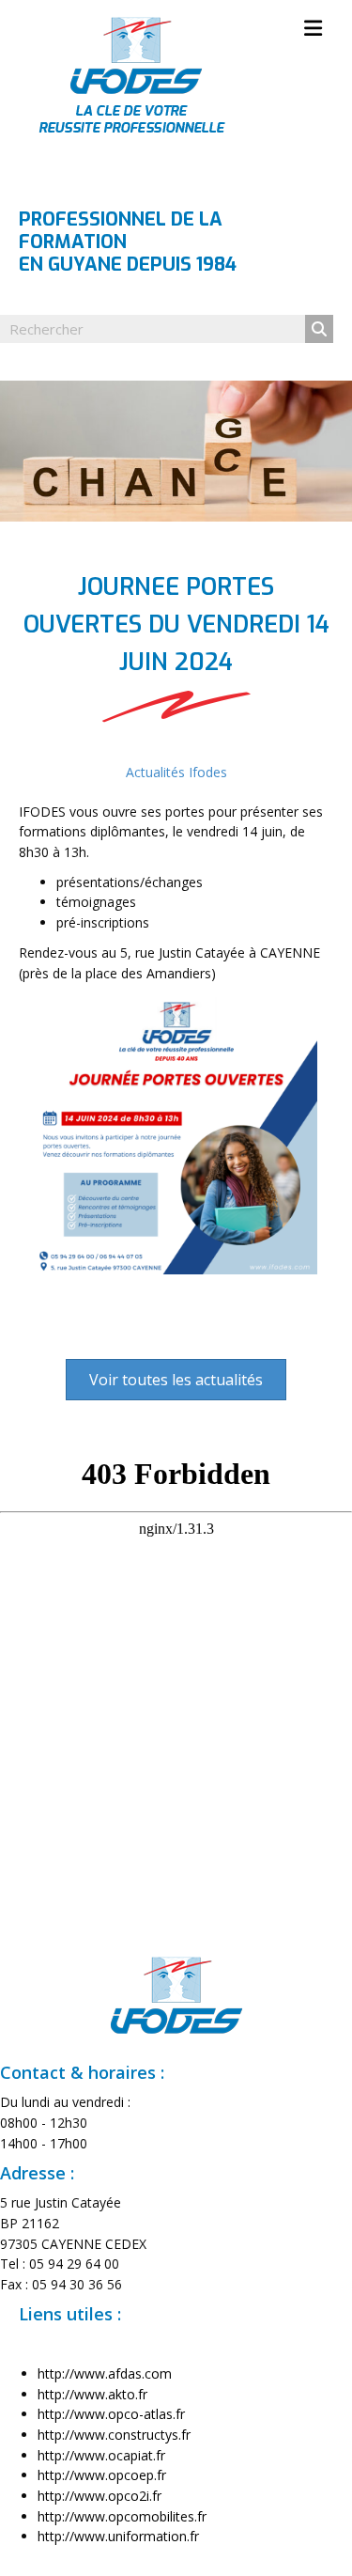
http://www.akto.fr (92, 2394)
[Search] (319, 329)
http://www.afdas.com (105, 2373)
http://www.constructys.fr (114, 2435)
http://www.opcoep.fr (102, 2475)
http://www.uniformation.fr (118, 2536)
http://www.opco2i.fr (99, 2496)
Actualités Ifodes (176, 772)
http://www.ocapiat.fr (101, 2455)
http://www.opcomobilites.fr (122, 2516)
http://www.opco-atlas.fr (111, 2414)
